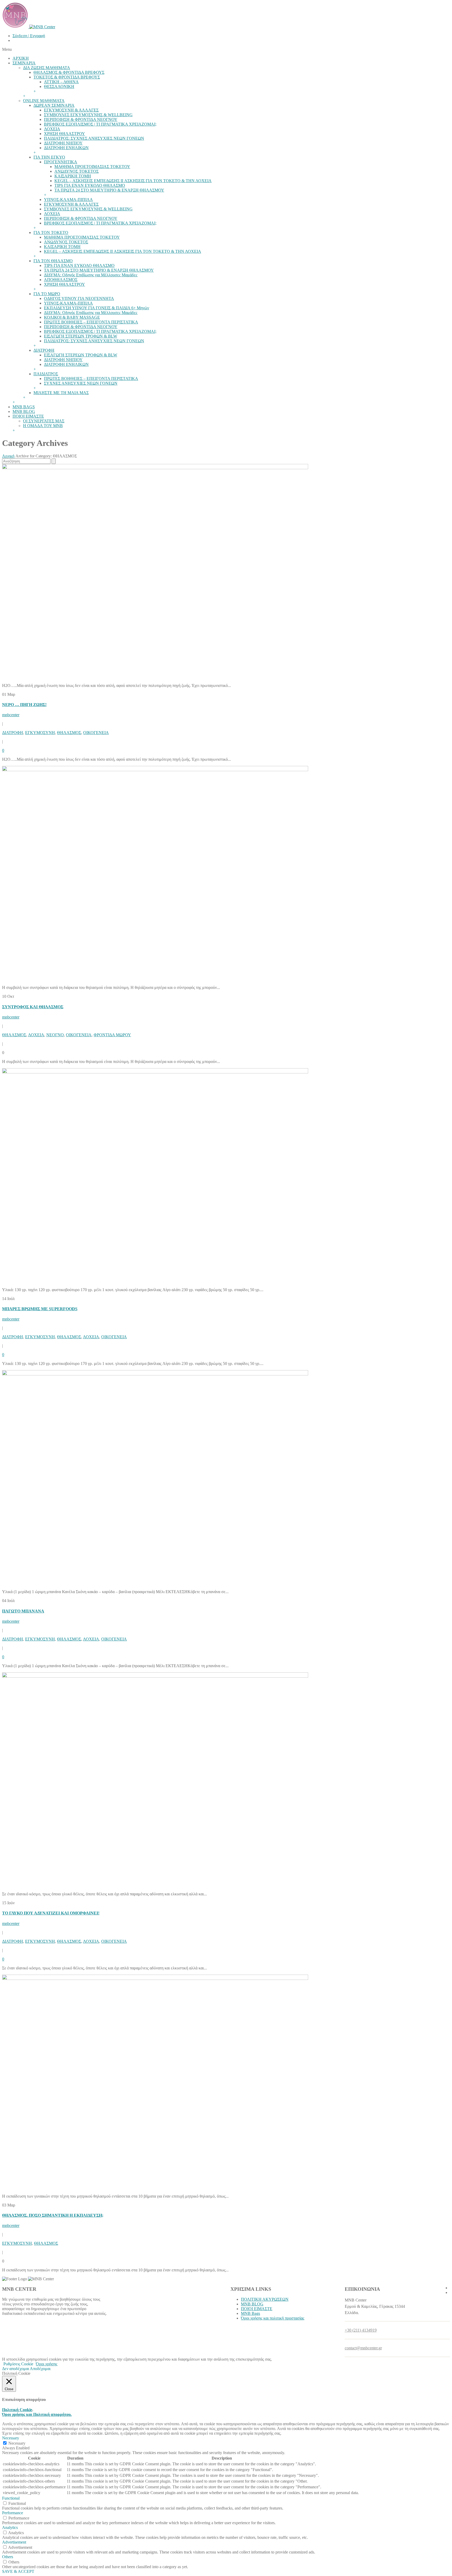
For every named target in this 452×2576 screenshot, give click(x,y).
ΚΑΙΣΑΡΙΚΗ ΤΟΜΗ (73, 176)
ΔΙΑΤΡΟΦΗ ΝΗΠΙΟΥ (63, 143)
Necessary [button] (11, 2438)
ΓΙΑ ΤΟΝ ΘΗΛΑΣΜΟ (53, 261)
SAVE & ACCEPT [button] (18, 2571)
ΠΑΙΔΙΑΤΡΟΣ (46, 374)
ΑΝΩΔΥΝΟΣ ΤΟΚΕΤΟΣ (77, 171)
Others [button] (8, 2557)
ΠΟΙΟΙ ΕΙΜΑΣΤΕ (28, 416)
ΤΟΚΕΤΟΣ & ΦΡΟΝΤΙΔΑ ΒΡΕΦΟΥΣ (67, 77)
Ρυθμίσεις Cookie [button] (18, 2364)
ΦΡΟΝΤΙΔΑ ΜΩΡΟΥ (112, 1035)
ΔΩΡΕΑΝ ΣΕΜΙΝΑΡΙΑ (54, 105)
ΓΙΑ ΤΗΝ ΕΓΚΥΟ (49, 157)
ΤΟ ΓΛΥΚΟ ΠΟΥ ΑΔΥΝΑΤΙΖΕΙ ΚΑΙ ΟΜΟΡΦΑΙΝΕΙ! (51, 1913)
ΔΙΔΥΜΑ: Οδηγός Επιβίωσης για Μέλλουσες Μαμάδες (91, 275)
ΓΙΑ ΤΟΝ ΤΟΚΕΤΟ (51, 233)
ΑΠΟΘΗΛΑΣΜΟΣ (61, 280)
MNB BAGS (24, 407)
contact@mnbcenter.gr (363, 2348)
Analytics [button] (10, 2527)
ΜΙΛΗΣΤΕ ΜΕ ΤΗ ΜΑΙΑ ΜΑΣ (61, 393)
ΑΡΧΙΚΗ (21, 58)
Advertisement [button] (14, 2542)
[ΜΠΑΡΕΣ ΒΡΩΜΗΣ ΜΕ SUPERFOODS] (155, 1072)
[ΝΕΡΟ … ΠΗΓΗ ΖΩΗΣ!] (155, 468)
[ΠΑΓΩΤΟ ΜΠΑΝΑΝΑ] (155, 1374)
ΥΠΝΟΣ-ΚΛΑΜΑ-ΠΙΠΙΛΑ (68, 200)
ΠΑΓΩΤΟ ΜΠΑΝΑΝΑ (23, 1611)
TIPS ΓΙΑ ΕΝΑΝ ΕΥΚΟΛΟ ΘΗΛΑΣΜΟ (90, 185)
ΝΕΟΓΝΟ (55, 1035)
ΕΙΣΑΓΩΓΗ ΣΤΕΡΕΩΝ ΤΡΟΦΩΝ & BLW (81, 336)
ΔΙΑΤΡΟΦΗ (44, 350)
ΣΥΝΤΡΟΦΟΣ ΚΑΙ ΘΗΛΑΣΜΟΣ (33, 1007)
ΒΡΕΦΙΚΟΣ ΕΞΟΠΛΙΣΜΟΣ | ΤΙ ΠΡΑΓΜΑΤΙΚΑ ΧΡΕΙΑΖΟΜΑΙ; (100, 124)
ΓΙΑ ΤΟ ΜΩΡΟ (47, 294)
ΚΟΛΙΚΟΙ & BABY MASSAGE (72, 317)
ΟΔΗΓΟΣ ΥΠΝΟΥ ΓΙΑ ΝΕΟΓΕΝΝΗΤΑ (79, 298)
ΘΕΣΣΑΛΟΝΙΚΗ (59, 86)
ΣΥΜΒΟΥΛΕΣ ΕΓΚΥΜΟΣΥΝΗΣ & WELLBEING (88, 115)
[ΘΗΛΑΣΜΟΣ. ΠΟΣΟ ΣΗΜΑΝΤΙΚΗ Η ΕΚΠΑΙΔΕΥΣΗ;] (155, 1978)
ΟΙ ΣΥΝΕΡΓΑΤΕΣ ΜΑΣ (44, 421)
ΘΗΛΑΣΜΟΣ (69, 733)
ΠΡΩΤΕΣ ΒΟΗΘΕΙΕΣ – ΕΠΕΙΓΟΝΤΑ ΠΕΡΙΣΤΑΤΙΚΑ (91, 322)
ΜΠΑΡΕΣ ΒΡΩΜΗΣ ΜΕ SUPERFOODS (40, 1309)
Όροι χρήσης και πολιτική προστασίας (273, 2318)
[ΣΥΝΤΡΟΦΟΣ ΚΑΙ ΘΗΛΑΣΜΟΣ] (155, 770)
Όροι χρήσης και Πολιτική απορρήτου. (37, 2414)
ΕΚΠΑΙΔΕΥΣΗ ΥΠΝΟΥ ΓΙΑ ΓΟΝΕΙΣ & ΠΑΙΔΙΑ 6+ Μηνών (97, 308)
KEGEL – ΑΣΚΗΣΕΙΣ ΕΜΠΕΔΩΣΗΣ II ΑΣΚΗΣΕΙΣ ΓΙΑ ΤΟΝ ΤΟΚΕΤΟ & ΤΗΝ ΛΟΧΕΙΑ (133, 181)
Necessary (17, 2443)
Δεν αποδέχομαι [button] (16, 2369)
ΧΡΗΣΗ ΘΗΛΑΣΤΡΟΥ (64, 134)
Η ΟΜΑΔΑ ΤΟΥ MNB (43, 426)
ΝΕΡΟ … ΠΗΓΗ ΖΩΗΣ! (24, 705)
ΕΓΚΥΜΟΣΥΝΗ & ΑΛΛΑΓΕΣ (71, 110)
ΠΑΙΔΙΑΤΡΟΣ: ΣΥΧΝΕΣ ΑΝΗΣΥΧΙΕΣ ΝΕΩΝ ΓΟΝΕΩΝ (94, 138)
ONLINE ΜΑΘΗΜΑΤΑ (44, 101)
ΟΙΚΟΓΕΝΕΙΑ (96, 733)
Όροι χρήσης (47, 2364)
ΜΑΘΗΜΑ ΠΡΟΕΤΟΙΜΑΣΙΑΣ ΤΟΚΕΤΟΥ (92, 167)
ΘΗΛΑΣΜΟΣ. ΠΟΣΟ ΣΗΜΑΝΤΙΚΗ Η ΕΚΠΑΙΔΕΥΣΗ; (53, 2215)
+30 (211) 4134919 (361, 2330)
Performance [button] (13, 2513)
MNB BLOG (24, 411)
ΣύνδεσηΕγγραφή (29, 36)
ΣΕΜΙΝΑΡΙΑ (24, 63)
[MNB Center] (29, 27)
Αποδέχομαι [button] (40, 2369)
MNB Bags (250, 2313)
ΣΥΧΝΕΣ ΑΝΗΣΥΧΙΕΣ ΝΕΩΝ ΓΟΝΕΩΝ (81, 383)
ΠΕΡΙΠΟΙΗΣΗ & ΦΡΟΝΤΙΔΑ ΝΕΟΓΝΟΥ (81, 119)
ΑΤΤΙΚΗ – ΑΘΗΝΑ (61, 82)
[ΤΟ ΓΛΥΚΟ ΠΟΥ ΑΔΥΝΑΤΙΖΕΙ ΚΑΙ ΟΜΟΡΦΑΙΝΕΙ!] (155, 1676)
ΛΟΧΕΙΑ (52, 129)
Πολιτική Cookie (17, 2410)
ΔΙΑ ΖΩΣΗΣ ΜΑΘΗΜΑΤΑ (47, 68)
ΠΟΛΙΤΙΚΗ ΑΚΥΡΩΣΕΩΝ (265, 2299)
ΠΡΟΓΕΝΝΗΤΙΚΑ (61, 162)
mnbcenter (11, 715)
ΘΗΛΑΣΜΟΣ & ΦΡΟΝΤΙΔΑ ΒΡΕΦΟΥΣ (69, 72)
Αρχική (8, 456)
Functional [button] (11, 2498)
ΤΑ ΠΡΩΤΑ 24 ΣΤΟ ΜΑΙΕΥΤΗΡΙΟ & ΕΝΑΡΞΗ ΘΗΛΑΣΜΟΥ (109, 190)
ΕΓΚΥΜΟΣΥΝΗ (40, 733)
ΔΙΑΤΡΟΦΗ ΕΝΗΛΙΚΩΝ (66, 148)
